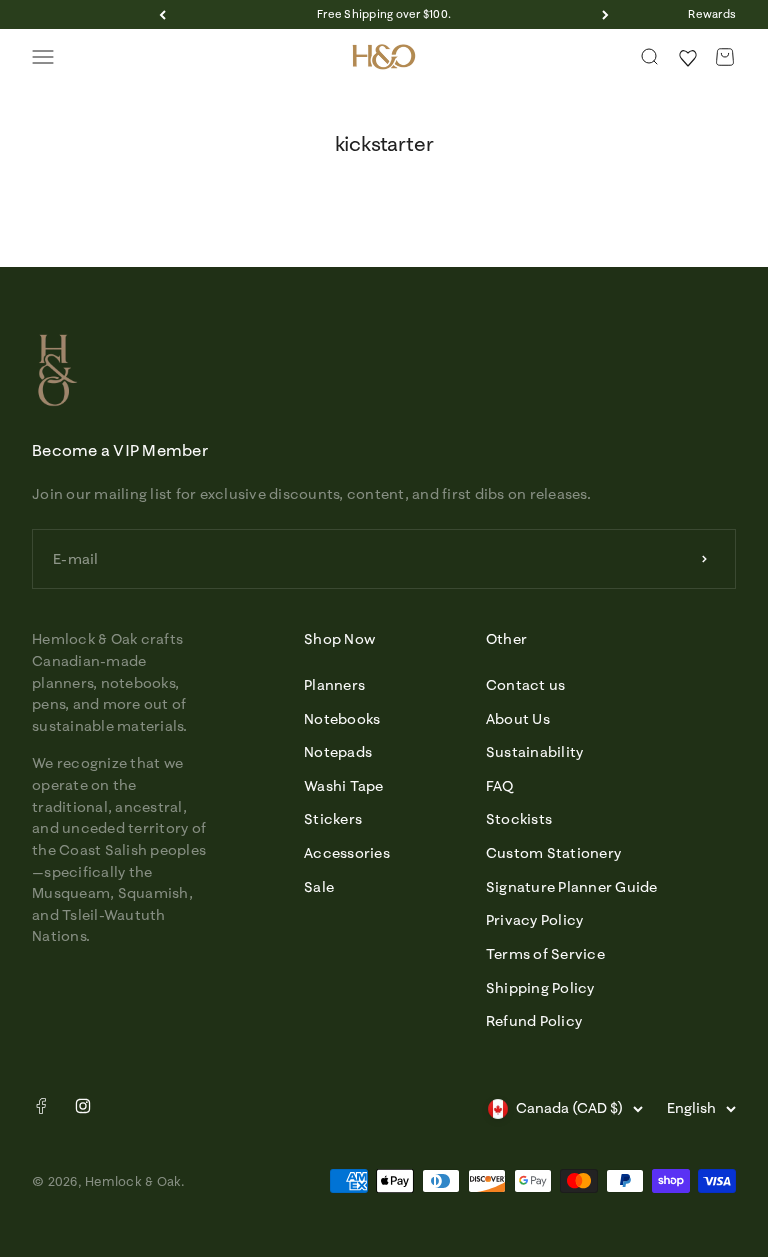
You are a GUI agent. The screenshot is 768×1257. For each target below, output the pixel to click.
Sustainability (535, 752)
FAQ (500, 786)
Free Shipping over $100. (384, 14)
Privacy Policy (535, 920)
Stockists (519, 819)
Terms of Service (545, 954)
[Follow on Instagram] (83, 1106)
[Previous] (162, 14)
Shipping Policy (540, 988)
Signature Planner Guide (572, 887)
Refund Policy (534, 1021)
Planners (334, 685)
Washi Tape (344, 786)
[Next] (605, 14)
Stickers (333, 819)
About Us (518, 719)
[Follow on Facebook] (41, 1110)
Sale (319, 887)
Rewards (712, 14)
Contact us (526, 685)
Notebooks (342, 719)
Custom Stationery (553, 853)
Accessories (347, 853)
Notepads (338, 752)
